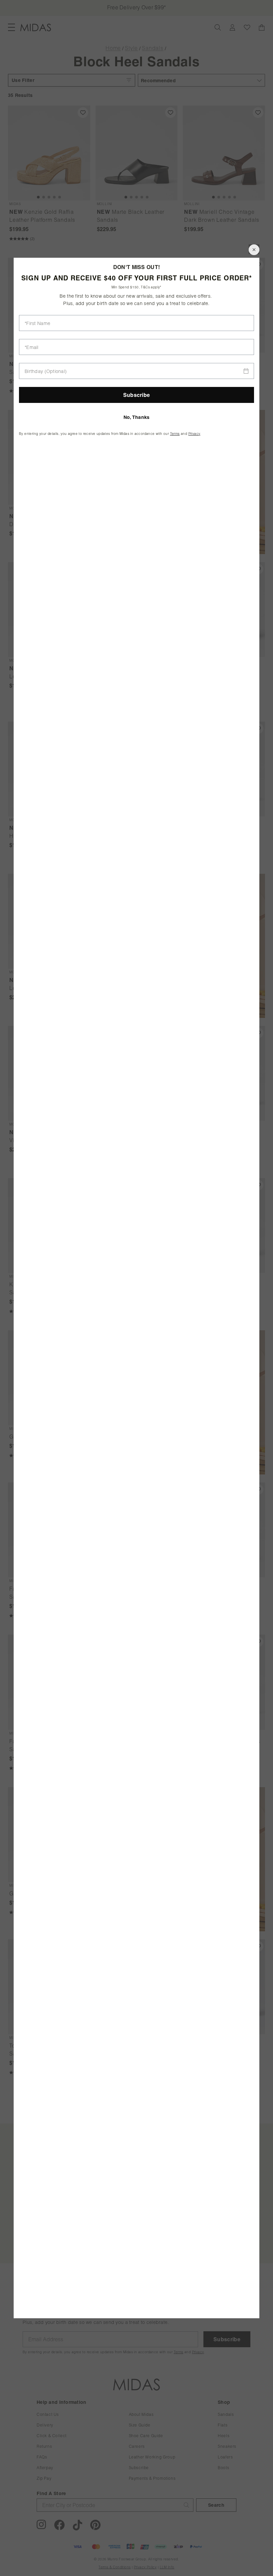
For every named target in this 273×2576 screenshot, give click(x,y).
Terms (175, 434)
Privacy (194, 434)
